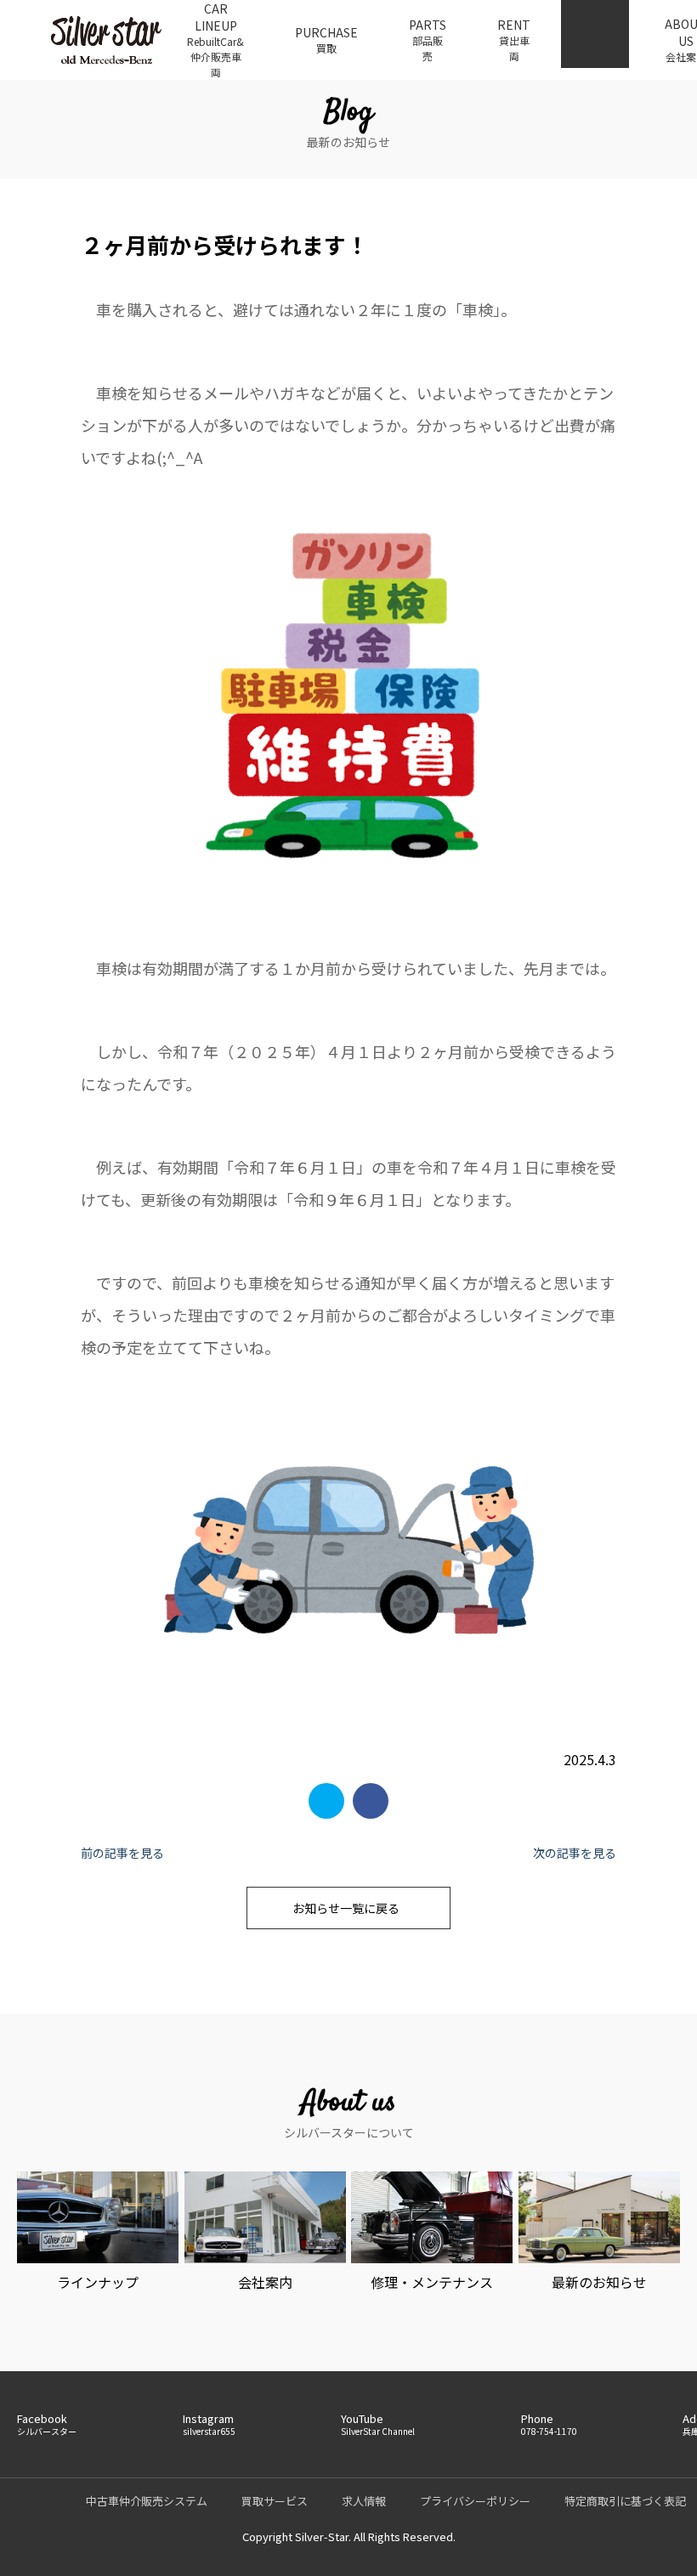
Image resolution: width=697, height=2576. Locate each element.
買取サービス (275, 2501)
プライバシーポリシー (475, 2501)
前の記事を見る (122, 1853)
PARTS (428, 40)
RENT (514, 40)
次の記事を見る (575, 1853)
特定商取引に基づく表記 (625, 2501)
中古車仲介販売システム (147, 2501)
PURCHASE (326, 40)
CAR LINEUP (215, 40)
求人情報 (364, 2501)
